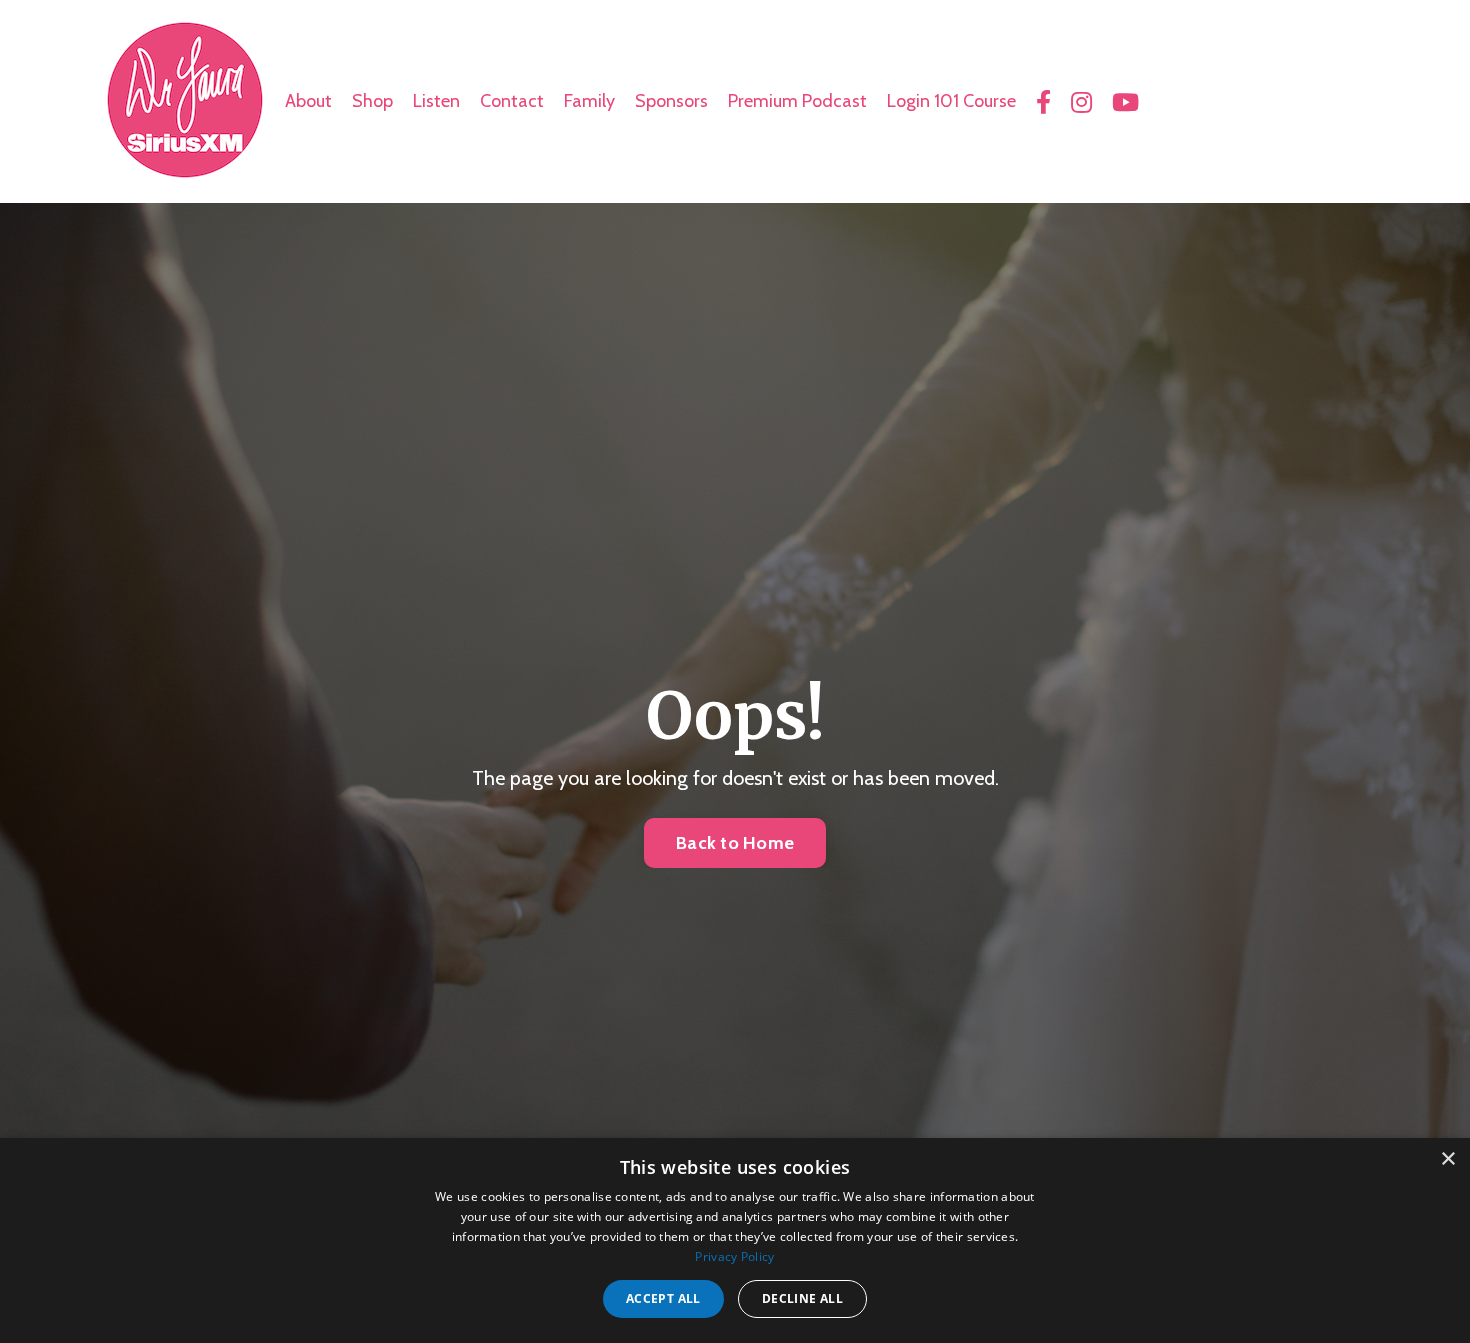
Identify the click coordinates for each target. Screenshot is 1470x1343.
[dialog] (735, 1240)
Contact (512, 101)
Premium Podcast (797, 101)
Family (589, 101)
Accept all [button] (663, 1298)
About (308, 101)
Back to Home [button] (735, 843)
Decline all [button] (802, 1298)
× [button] (1447, 1159)
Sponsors (671, 101)
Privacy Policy (734, 1256)
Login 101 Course (951, 101)
